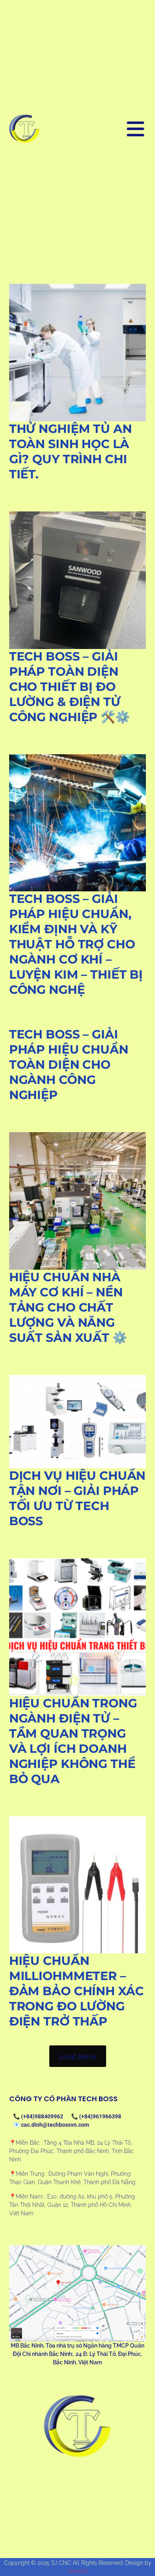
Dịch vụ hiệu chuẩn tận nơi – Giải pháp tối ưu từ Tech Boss (77, 1498)
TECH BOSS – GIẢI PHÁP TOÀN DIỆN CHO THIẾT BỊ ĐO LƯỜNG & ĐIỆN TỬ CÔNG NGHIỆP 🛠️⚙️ (70, 687)
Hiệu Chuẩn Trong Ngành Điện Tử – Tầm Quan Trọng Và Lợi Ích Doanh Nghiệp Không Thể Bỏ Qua (73, 1741)
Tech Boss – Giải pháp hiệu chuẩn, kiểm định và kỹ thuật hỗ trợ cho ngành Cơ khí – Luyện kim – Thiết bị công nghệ (76, 944)
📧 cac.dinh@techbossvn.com (51, 2125)
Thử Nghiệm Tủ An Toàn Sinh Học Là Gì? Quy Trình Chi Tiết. (71, 451)
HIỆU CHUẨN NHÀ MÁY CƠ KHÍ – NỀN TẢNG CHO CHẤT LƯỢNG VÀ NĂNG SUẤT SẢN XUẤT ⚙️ (68, 1307)
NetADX (78, 2571)
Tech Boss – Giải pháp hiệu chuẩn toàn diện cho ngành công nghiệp (69, 1065)
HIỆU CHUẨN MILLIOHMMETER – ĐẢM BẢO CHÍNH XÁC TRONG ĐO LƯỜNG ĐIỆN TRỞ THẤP (77, 1991)
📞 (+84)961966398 (96, 2116)
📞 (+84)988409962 (38, 2116)
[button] (78, 2056)
